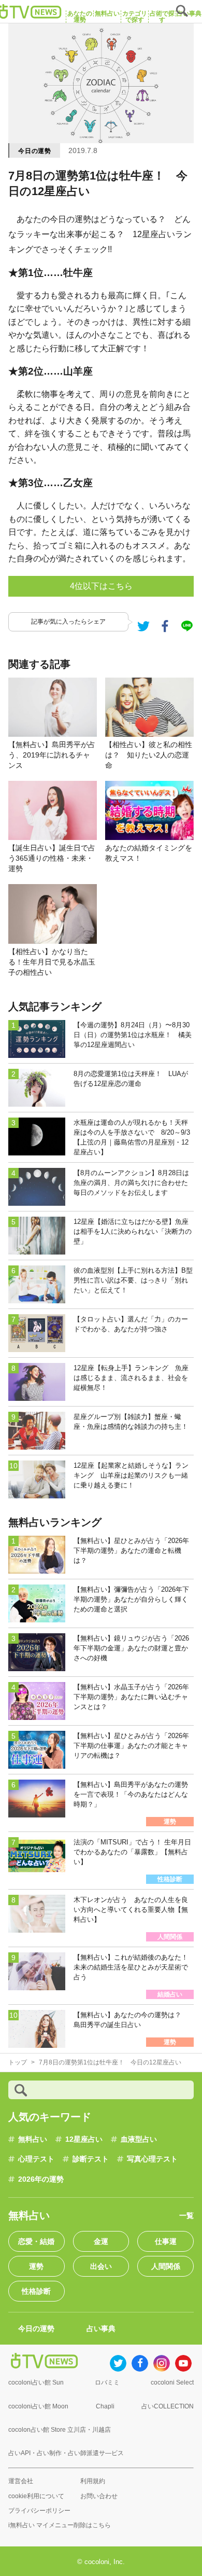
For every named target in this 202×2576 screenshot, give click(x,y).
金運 (101, 2241)
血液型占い (139, 2139)
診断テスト (91, 2159)
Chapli (105, 2406)
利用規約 (93, 2481)
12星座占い (84, 2139)
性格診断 (36, 2291)
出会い (101, 2266)
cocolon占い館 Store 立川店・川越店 (60, 2430)
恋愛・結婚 (36, 2241)
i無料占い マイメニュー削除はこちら (60, 2525)
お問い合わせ (99, 2496)
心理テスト (36, 2159)
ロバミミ (107, 2382)
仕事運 (166, 2241)
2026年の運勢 (41, 2179)
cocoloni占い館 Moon (38, 2406)
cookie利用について (36, 2496)
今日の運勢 (35, 151)
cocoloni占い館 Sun (36, 2382)
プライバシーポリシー (39, 2511)
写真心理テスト (152, 2159)
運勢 (36, 2266)
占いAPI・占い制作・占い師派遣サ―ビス (66, 2453)
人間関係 (166, 2266)
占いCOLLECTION (168, 2406)
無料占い (33, 2139)
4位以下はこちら (101, 586)
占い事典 (101, 2329)
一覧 (186, 2215)
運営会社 (21, 2481)
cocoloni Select (172, 2382)
